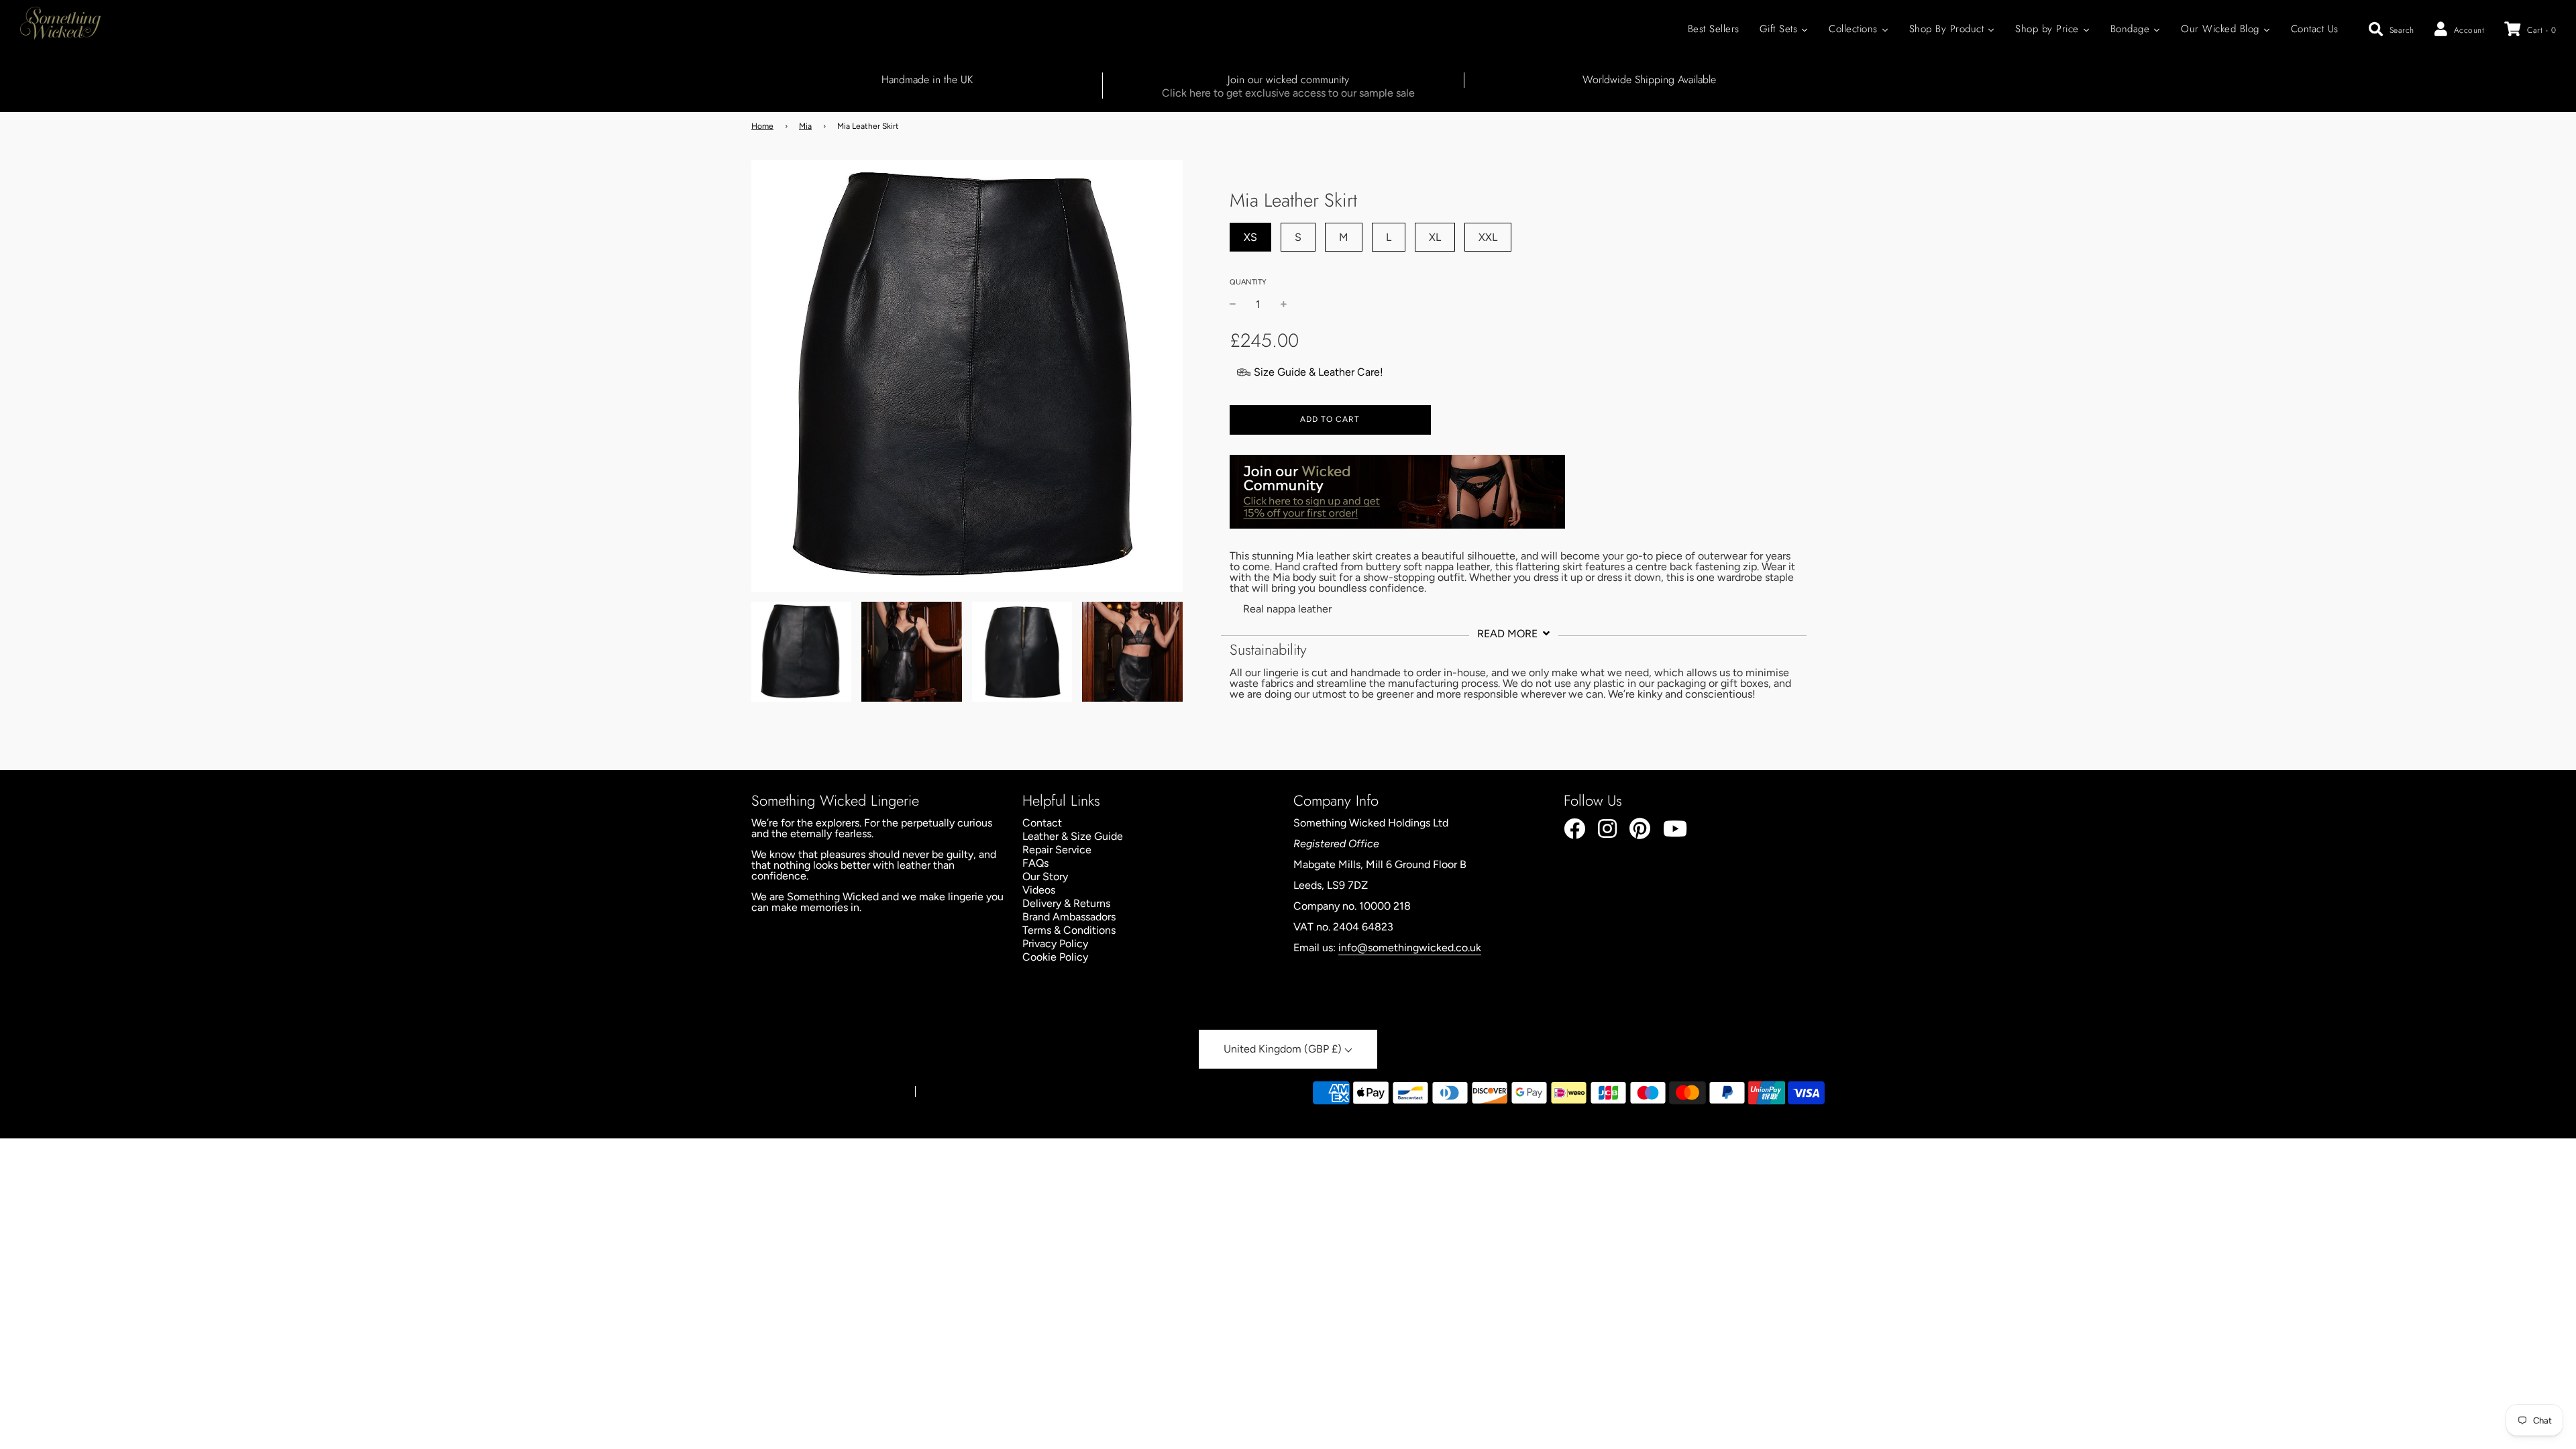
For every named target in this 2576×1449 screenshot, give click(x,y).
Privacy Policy (1055, 944)
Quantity (1248, 282)
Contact (1042, 823)
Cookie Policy (1055, 957)
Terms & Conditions (1069, 930)
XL (1435, 237)
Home (762, 126)
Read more (1509, 634)
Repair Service (1057, 850)
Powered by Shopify (962, 1092)
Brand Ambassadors (1069, 917)
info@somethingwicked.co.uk (1410, 948)
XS (1250, 237)
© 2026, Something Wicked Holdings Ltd (827, 1092)
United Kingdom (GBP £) (1284, 1049)
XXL (1488, 237)
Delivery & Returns (1066, 903)
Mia (805, 126)
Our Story (1045, 876)
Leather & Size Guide (1073, 836)
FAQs (1035, 863)
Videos (1039, 890)
